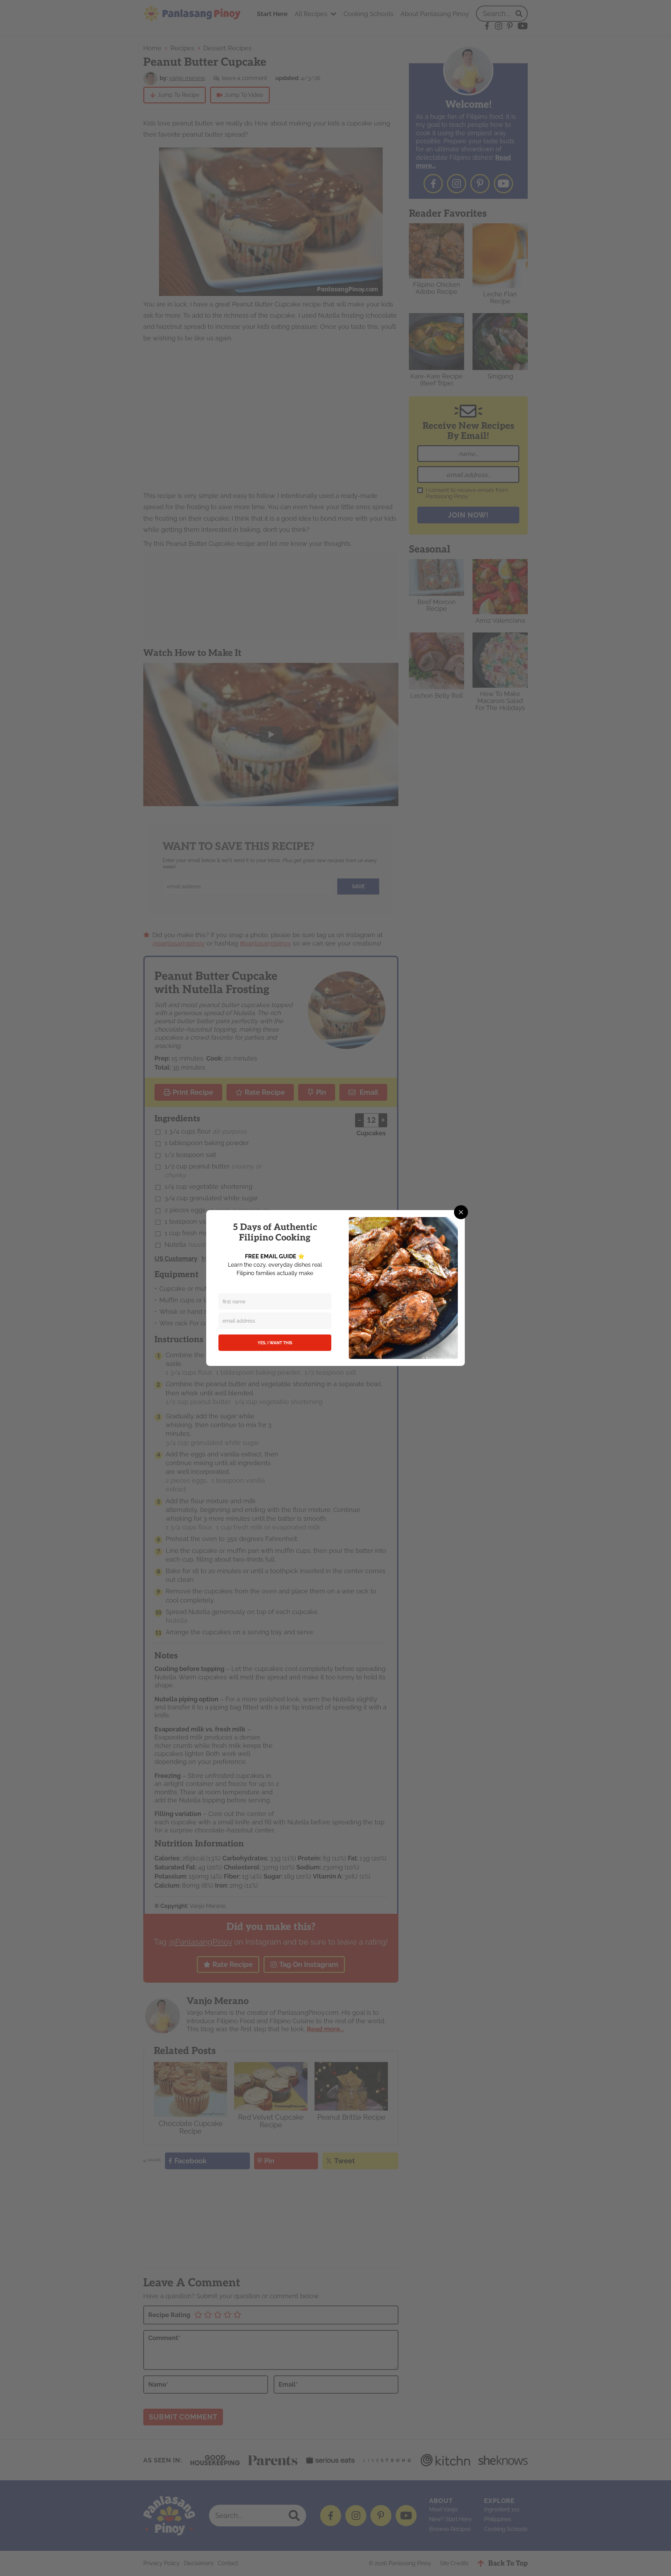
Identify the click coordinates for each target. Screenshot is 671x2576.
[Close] (461, 1212)
